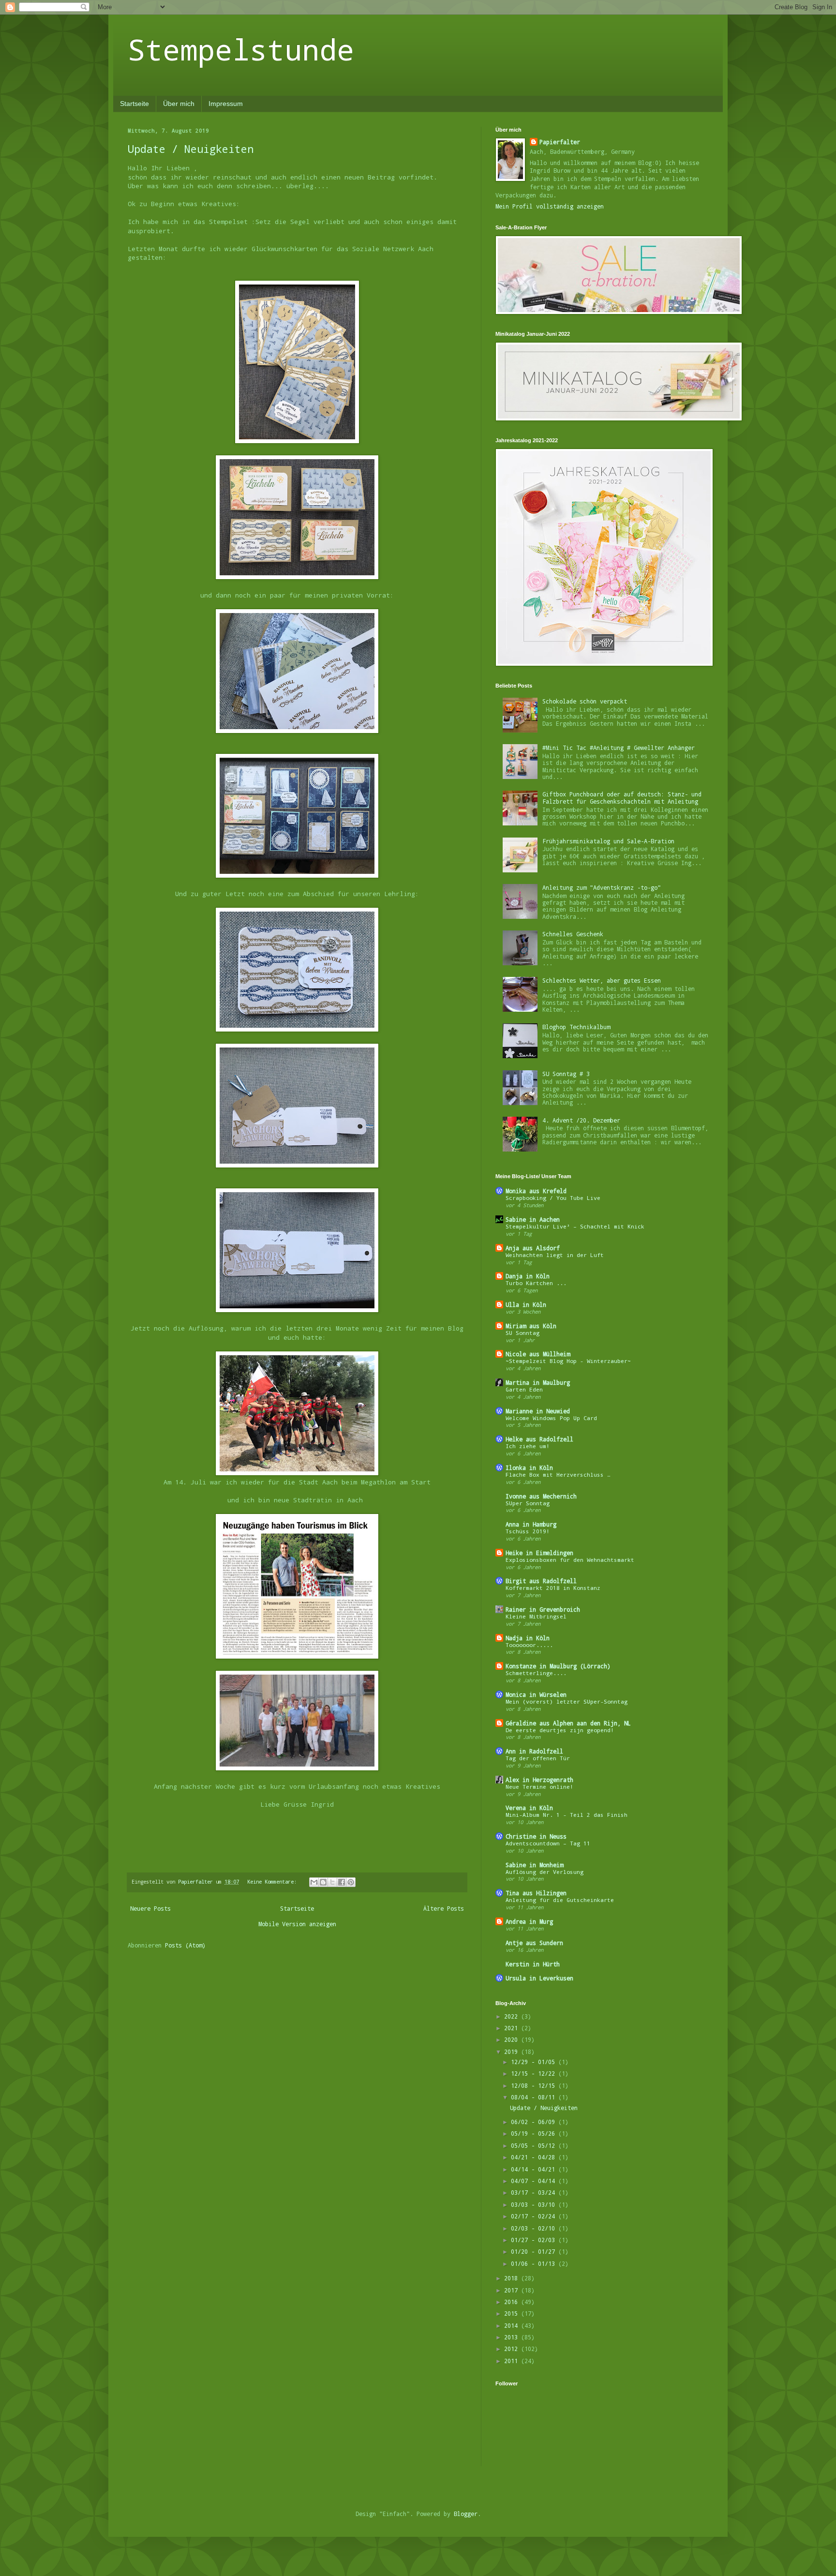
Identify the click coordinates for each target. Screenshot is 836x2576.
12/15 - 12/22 (535, 2073)
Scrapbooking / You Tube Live (553, 1198)
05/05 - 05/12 (535, 2145)
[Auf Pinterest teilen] (351, 1882)
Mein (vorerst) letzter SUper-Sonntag (567, 1701)
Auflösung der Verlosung (545, 1872)
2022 (513, 2016)
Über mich (179, 104)
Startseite (134, 104)
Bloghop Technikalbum (576, 1027)
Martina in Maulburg (538, 1382)
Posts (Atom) (185, 1945)
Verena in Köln (529, 1808)
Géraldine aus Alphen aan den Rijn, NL (568, 1723)
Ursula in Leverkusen (539, 1978)
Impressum (226, 104)
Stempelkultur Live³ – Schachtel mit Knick (575, 1226)
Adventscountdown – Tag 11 (548, 1843)
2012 (513, 2349)
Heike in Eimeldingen (539, 1553)
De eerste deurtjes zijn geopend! (560, 1730)
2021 (513, 2028)
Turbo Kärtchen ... (536, 1283)
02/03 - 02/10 (535, 2228)
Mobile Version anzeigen (297, 1924)
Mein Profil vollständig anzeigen (550, 206)
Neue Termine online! (539, 1787)
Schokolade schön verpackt (585, 701)
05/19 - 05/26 (535, 2133)
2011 (513, 2361)
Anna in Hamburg (531, 1524)
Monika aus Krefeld (536, 1191)
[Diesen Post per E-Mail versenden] (314, 1882)
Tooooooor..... (529, 1645)
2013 (513, 2337)
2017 (513, 2290)
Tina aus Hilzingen (536, 1893)
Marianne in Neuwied (538, 1411)
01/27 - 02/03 (535, 2240)
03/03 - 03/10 (535, 2204)
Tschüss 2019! (528, 1531)
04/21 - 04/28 (535, 2157)
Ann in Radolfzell (534, 1751)
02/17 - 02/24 (535, 2216)
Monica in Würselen (536, 1694)
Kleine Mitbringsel (536, 1616)
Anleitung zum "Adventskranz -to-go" (602, 887)
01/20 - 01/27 (535, 2251)
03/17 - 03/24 (535, 2192)
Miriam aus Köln (531, 1326)
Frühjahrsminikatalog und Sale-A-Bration (608, 841)
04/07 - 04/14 (535, 2181)
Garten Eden (524, 1389)
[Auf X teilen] (332, 1882)
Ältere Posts (444, 1908)
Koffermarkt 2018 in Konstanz (553, 1588)
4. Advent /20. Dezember (581, 1120)
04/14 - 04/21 (535, 2169)
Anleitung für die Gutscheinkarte (560, 1900)
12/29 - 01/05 (535, 2062)
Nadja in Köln (528, 1638)
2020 (513, 2039)
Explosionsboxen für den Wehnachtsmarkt (570, 1560)
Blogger (466, 2514)
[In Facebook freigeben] (342, 1882)
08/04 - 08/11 (535, 2097)
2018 (513, 2278)
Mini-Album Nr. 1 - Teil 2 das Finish (567, 1815)
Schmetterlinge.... (536, 1673)
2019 (513, 2052)
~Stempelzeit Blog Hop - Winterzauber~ (568, 1361)
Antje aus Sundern (534, 1943)
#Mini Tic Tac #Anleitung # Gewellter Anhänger (619, 748)
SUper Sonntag (528, 1503)
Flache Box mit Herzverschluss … (558, 1475)
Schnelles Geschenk (573, 934)
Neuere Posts (150, 1908)
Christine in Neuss (536, 1836)
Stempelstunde (241, 49)
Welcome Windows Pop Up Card (551, 1418)
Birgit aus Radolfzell (541, 1581)
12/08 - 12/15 (535, 2085)
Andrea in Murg (529, 1921)
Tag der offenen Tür (538, 1758)
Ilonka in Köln (529, 1468)
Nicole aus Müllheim (538, 1354)
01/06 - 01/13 (535, 2263)
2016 (513, 2302)
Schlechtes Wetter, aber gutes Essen (602, 980)
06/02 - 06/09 (535, 2122)
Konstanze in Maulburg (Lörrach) (558, 1666)
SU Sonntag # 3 (566, 1074)
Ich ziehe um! (528, 1446)
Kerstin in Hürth (533, 1964)
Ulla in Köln (526, 1304)
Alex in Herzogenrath (539, 1780)
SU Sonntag (522, 1333)
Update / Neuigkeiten (191, 149)
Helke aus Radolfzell (539, 1439)
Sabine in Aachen (533, 1219)
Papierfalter (560, 142)
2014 (513, 2325)
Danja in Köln (528, 1276)
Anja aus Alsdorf (533, 1248)
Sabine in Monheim (534, 1865)
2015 (513, 2313)
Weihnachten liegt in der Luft (555, 1255)
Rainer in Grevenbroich (543, 1609)
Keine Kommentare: (273, 1882)
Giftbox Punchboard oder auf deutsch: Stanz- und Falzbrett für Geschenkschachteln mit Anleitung (622, 797)
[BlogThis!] (323, 1882)
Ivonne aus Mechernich (541, 1496)
